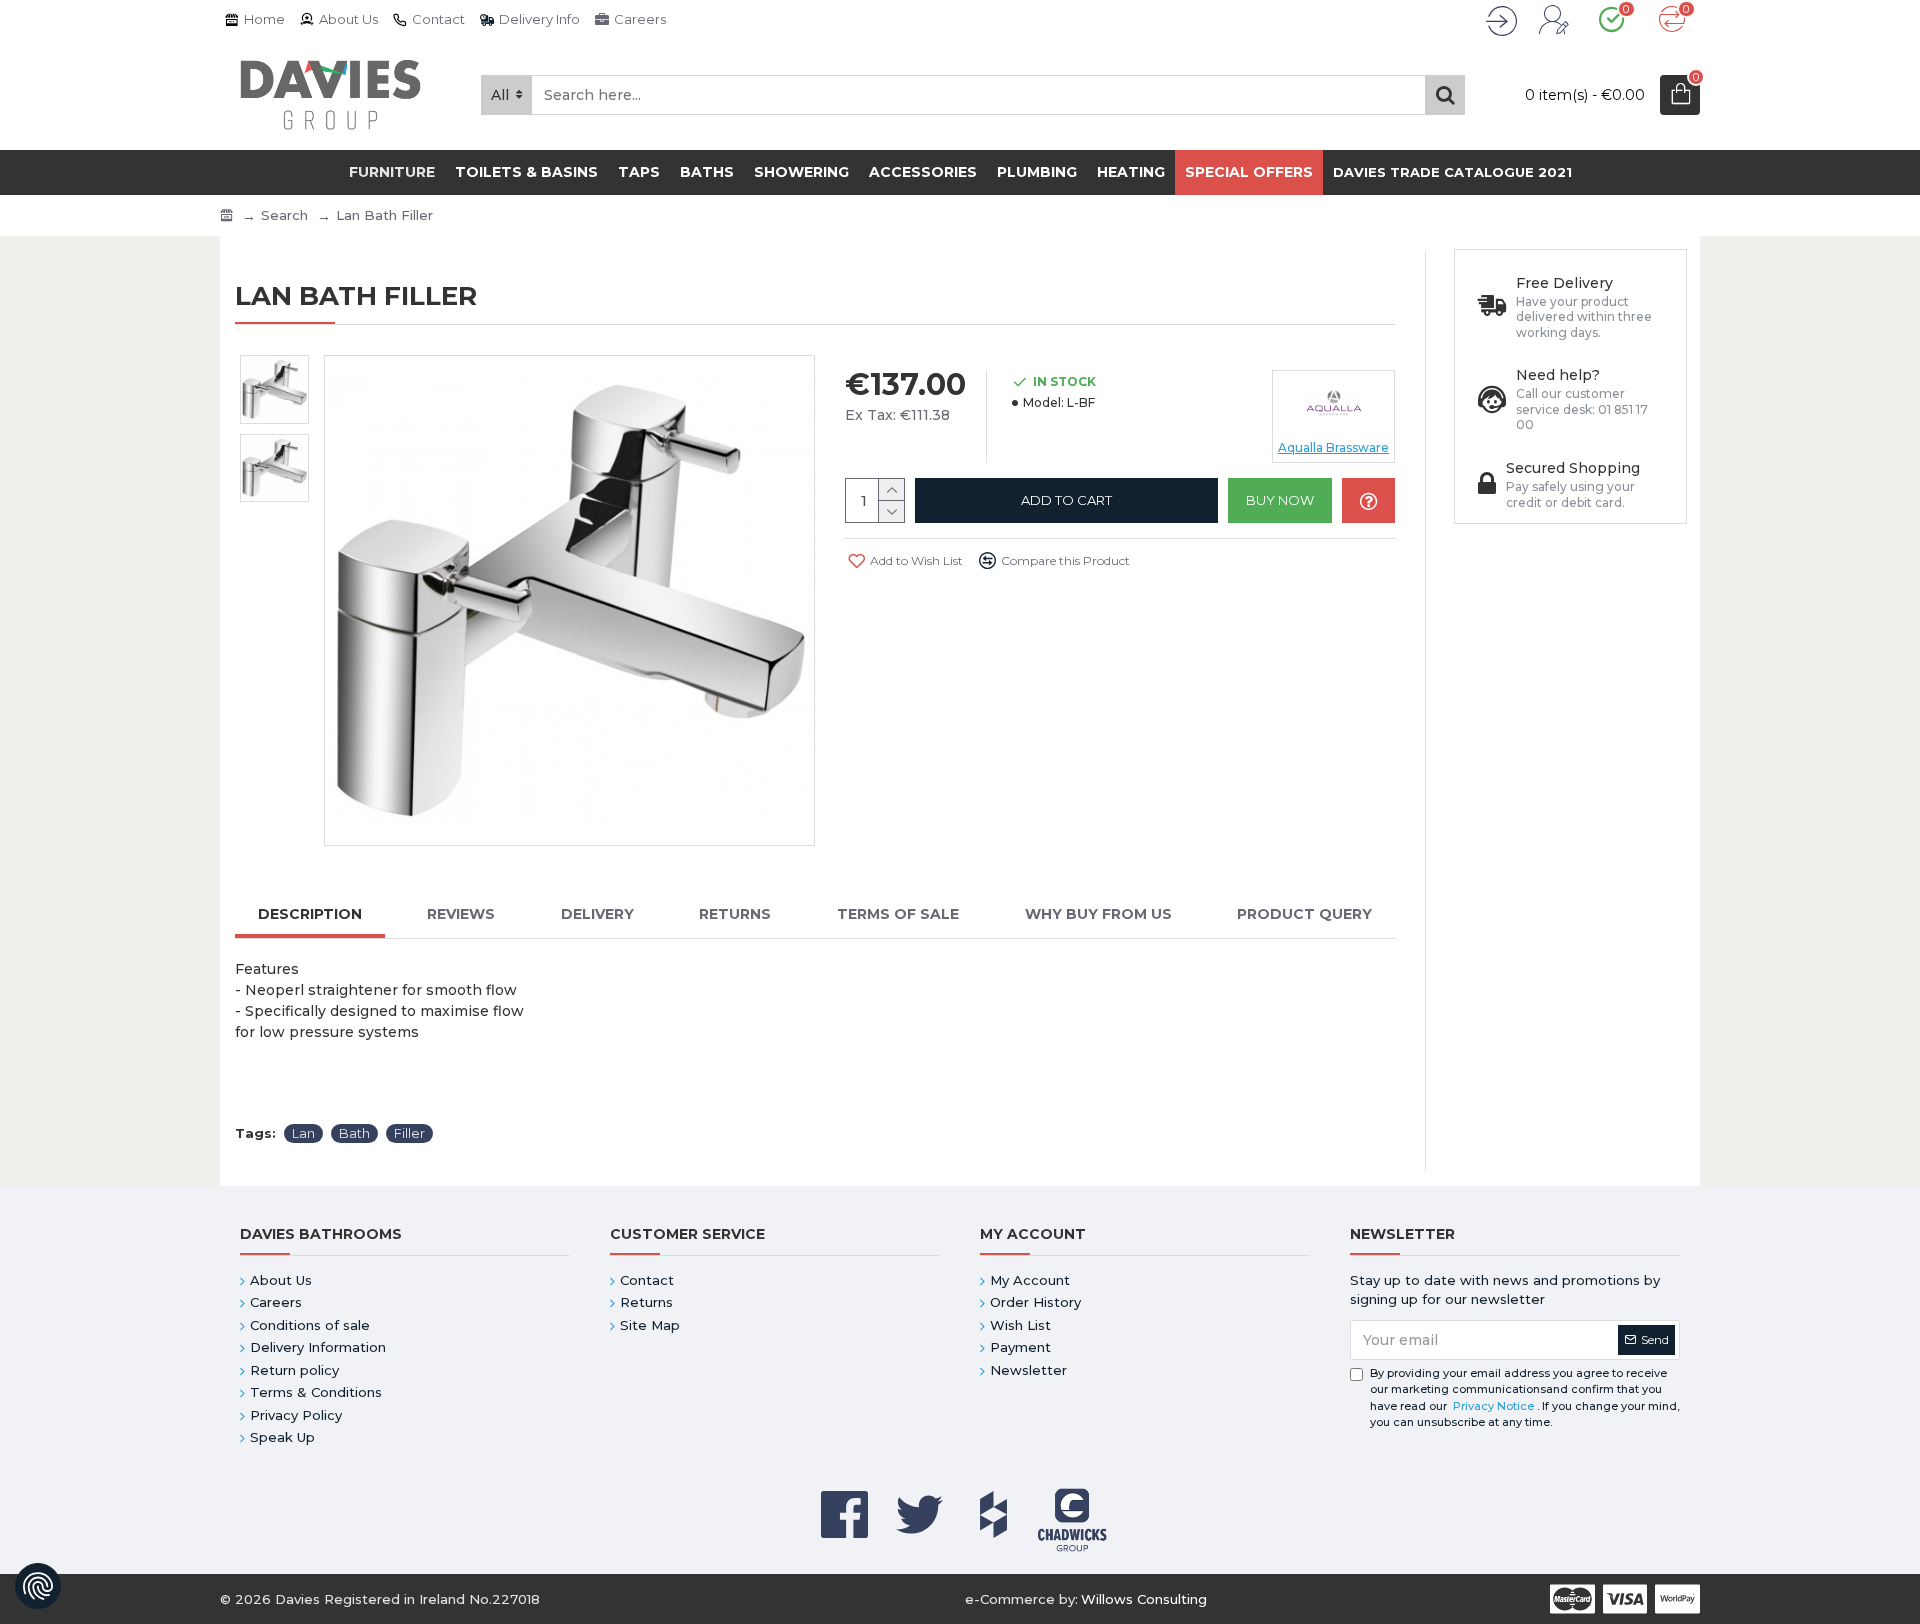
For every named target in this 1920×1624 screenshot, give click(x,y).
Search (284, 215)
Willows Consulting (1144, 1599)
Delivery (597, 914)
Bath (354, 1133)
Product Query (1304, 914)
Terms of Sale (898, 914)
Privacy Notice (1493, 1406)
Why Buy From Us (1098, 914)
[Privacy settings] (38, 1586)
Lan (303, 1133)
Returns (735, 914)
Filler (409, 1133)
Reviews (461, 914)
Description (310, 914)
